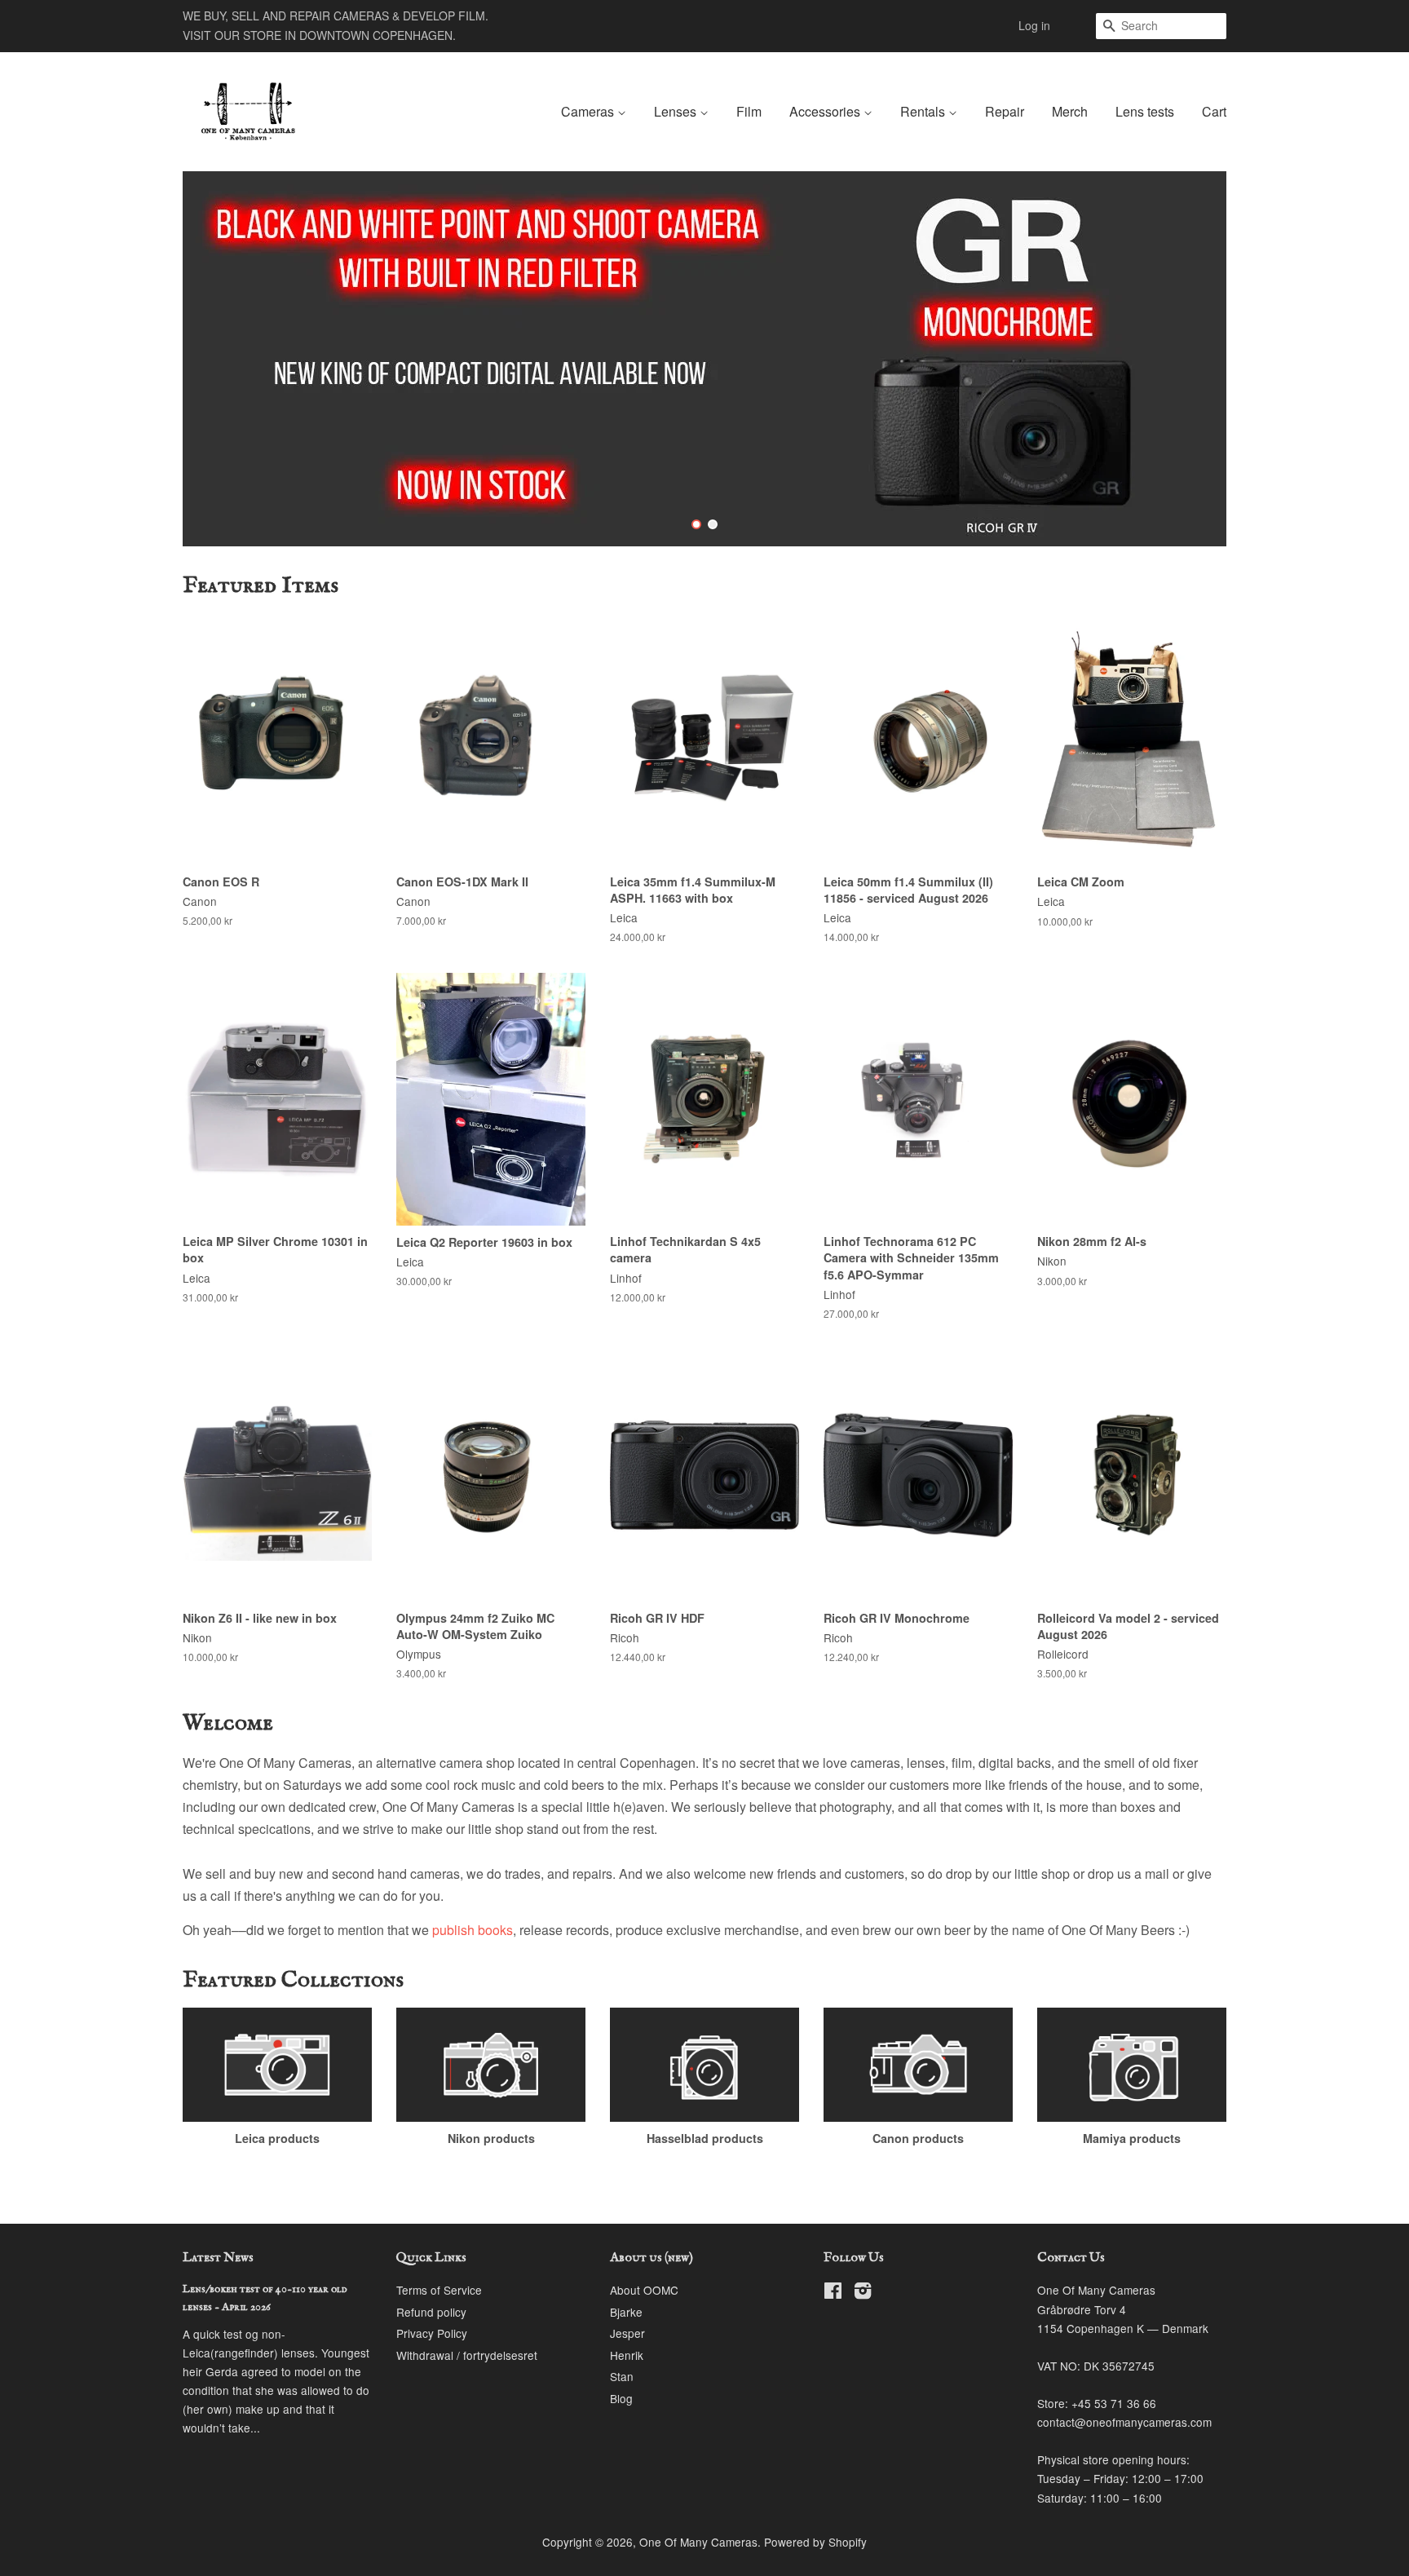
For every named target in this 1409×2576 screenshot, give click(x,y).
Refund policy (431, 2312)
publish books (473, 1930)
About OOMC (644, 2290)
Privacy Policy (432, 2333)
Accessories (826, 111)
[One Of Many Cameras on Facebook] (833, 2293)
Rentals (924, 111)
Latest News (218, 2258)
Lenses (677, 111)
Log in (1034, 25)
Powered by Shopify (815, 2542)
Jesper (627, 2333)
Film (749, 111)
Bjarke (626, 2312)
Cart (1214, 111)
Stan (622, 2376)
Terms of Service (439, 2290)
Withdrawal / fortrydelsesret (467, 2355)
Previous (217, 359)
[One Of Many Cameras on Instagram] (863, 2293)
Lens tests (1145, 111)
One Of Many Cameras (698, 2542)
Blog (621, 2398)
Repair (1005, 111)
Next (1192, 359)
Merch (1070, 111)
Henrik (627, 2355)
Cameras (589, 111)
